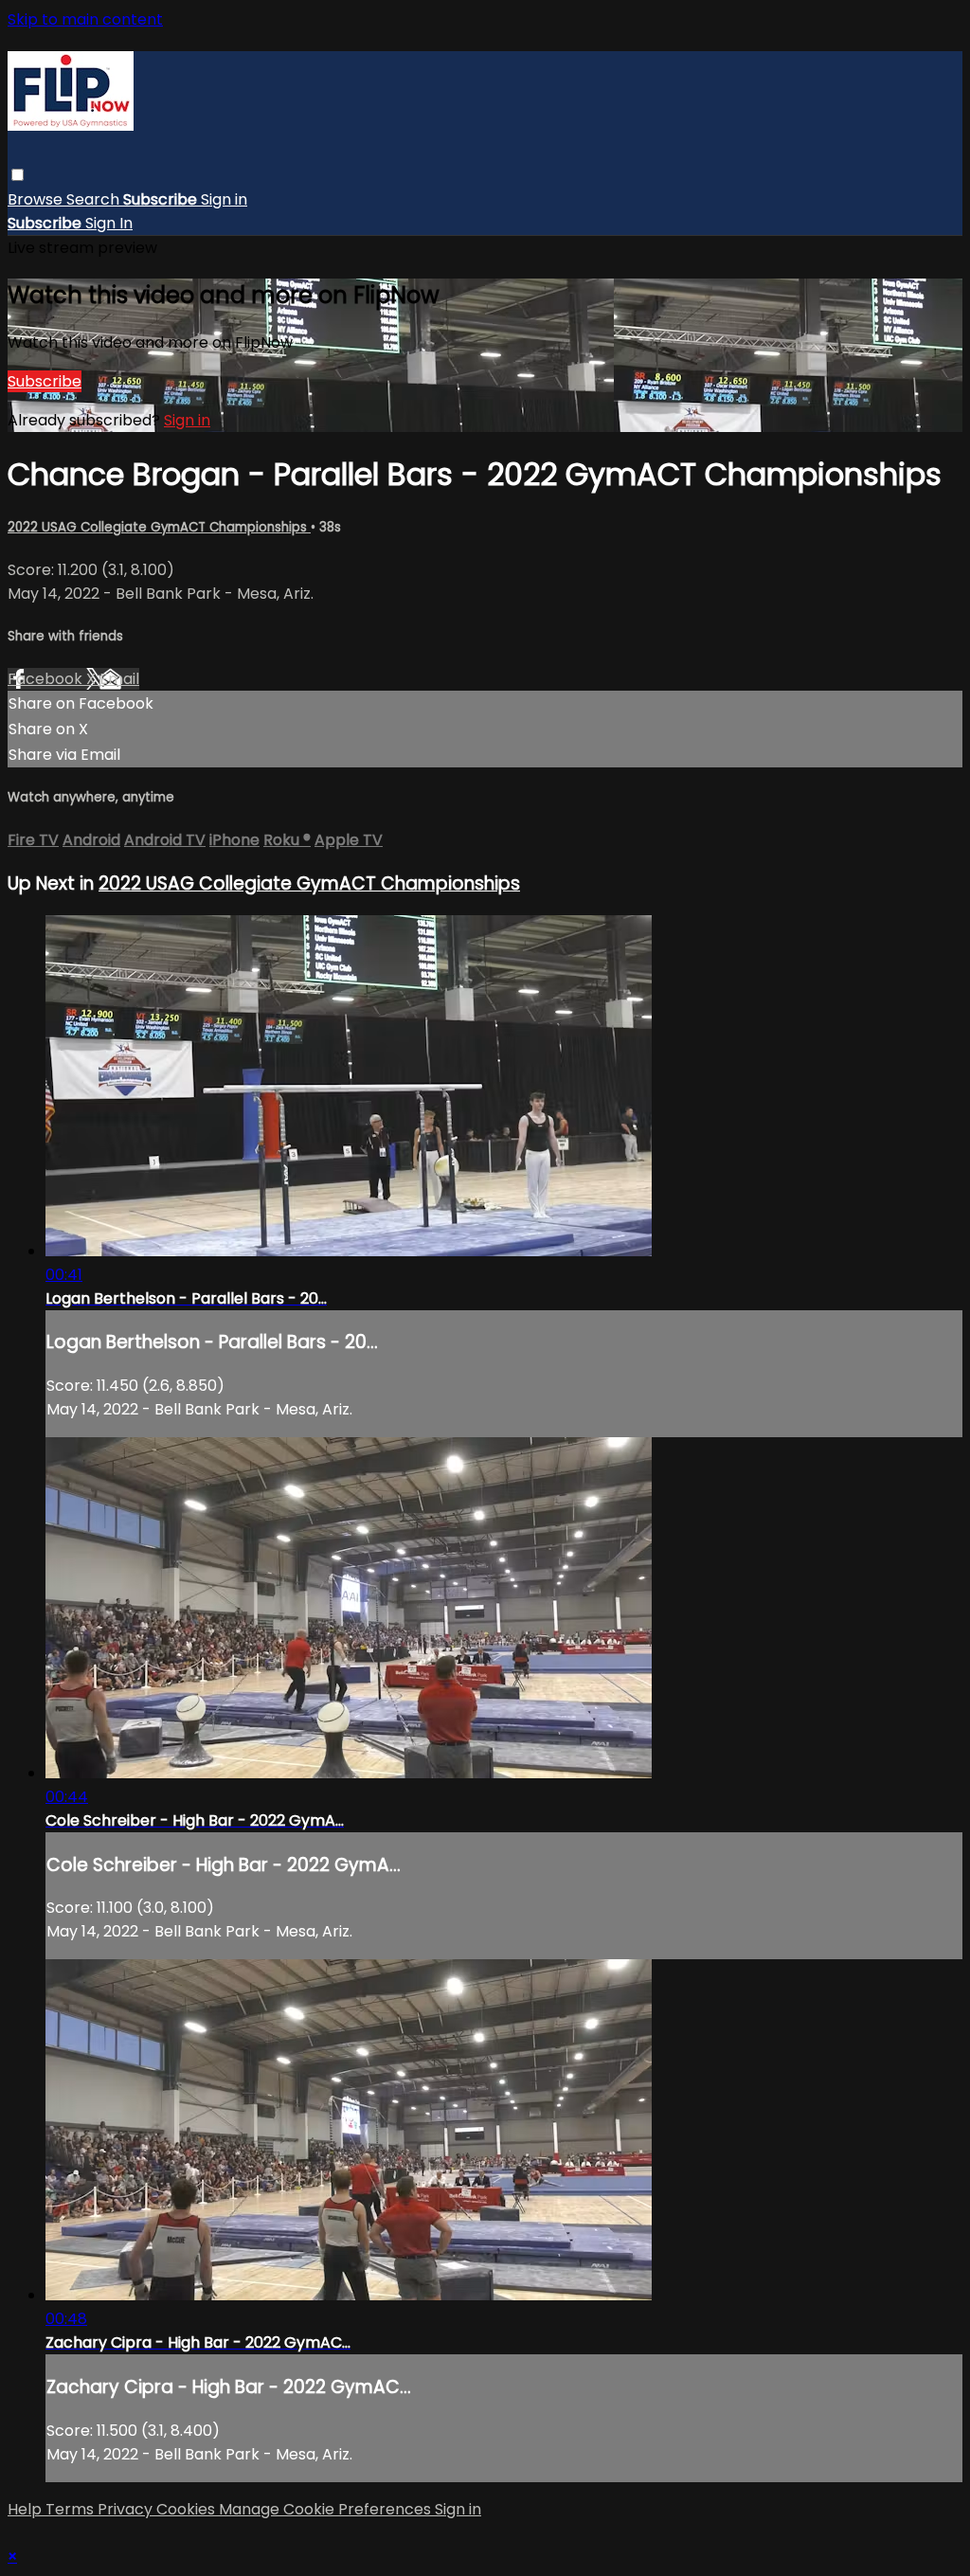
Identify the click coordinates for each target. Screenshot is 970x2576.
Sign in (224, 199)
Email (119, 679)
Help (27, 2509)
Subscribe (45, 381)
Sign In (109, 223)
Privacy (127, 2509)
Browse (37, 199)
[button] (18, 175)
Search (95, 199)
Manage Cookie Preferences (327, 2509)
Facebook (47, 679)
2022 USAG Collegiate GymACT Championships (159, 527)
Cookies (188, 2509)
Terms (72, 2509)
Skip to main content (85, 19)
